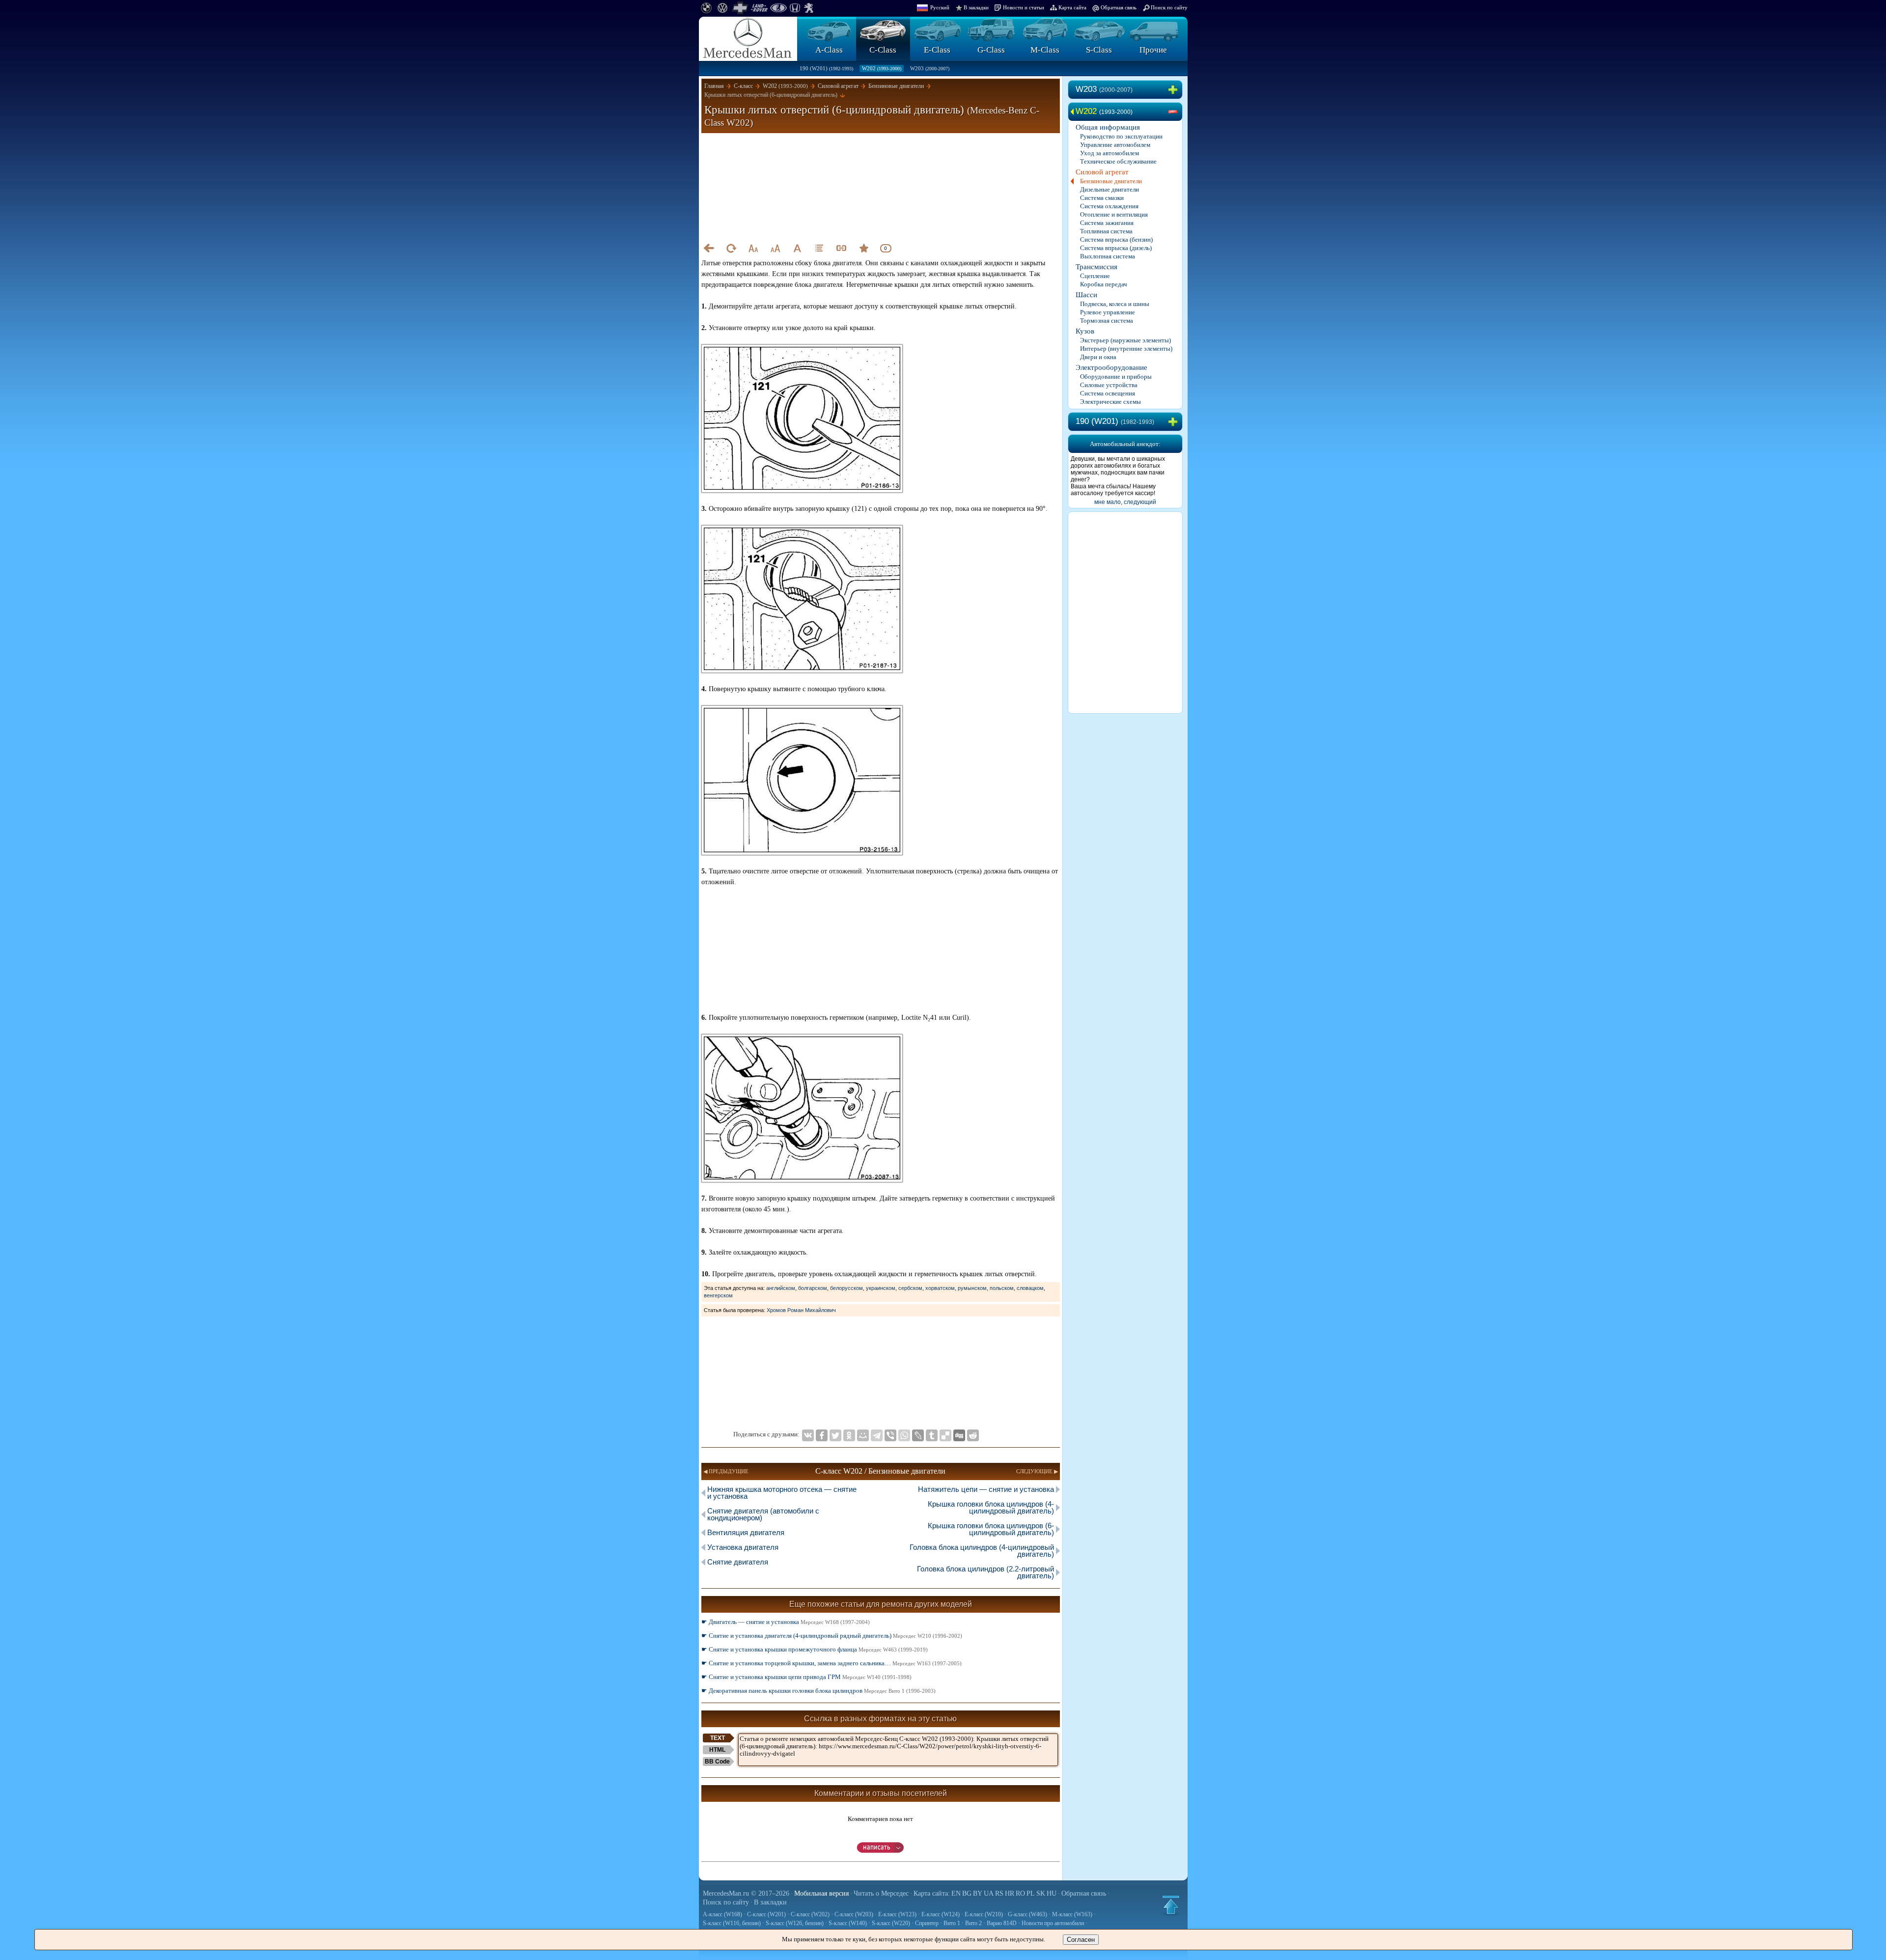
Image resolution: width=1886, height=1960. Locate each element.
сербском (910, 1288)
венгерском (718, 1295)
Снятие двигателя (738, 1562)
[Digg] (959, 1435)
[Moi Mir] (863, 1435)
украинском (881, 1288)
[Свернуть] (1175, 112)
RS (999, 1893)
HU (1052, 1893)
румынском (972, 1288)
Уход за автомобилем (1109, 153)
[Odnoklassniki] (849, 1435)
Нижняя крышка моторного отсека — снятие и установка (782, 1493)
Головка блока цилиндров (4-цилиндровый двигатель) (982, 1551)
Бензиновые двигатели (1111, 181)
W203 (930, 68)
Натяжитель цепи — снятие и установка (986, 1489)
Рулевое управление (1108, 312)
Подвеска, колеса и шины (1115, 304)
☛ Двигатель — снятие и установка (786, 1622)
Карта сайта (1072, 7)
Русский (940, 7)
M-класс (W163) (1072, 1914)
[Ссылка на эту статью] (841, 248)
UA (989, 1893)
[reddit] (973, 1435)
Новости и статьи (1024, 7)
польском (1002, 1288)
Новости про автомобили (1053, 1923)
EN (956, 1893)
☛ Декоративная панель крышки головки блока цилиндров (818, 1691)
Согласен (1081, 1940)
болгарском (813, 1288)
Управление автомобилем (1115, 145)
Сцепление (1095, 276)
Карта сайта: (932, 1893)
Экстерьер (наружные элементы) (1125, 340)
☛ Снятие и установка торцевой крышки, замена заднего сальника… (832, 1663)
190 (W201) (826, 68)
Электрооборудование (1111, 367)
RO (1020, 1893)
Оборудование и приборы (1116, 377)
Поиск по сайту (1169, 7)
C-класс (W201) (766, 1914)
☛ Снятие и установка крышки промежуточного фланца (815, 1649)
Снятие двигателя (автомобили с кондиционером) (763, 1514)
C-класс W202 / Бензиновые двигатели (880, 1471)
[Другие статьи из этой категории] (819, 248)
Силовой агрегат (1102, 172)
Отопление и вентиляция (1114, 214)
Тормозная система (1107, 321)
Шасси (1086, 295)
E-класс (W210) (984, 1914)
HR (1010, 1893)
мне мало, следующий (1125, 502)
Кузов (1085, 331)
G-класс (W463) (1027, 1914)
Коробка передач (1104, 284)
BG (967, 1893)
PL (1031, 1893)
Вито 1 (952, 1923)
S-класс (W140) (848, 1923)
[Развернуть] (1175, 90)
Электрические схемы (1110, 402)
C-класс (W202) (810, 1914)
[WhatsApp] (904, 1435)
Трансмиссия (1096, 267)
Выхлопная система (1108, 256)
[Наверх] (1171, 1905)
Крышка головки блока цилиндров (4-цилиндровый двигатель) (991, 1507)
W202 (882, 68)
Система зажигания (1107, 223)
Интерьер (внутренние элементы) (1126, 349)
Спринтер (927, 1923)
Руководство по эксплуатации (1121, 136)
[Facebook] (822, 1435)
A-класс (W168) (722, 1914)
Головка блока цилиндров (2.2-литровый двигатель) (985, 1572)
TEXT (718, 1738)
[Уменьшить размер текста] (753, 248)
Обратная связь (1119, 7)
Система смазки (1102, 198)
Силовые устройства (1109, 385)
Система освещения (1108, 393)
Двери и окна (1098, 357)
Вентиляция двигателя (746, 1532)
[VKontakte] (808, 1435)
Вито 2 (973, 1923)
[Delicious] (945, 1435)
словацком (1030, 1288)
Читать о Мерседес (881, 1893)
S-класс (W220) (891, 1923)
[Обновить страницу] (731, 248)
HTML (717, 1750)
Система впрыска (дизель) (1116, 248)
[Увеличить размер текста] (775, 248)
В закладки (976, 7)
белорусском (846, 1288)
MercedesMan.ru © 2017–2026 (746, 1893)
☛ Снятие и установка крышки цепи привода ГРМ (806, 1677)
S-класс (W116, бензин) (732, 1923)
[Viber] (890, 1435)
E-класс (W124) (941, 1914)
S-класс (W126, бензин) (795, 1923)
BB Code (717, 1762)
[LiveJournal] (918, 1435)
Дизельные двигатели (1109, 189)
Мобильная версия (821, 1893)
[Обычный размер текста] (797, 248)
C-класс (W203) (854, 1914)
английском (781, 1288)
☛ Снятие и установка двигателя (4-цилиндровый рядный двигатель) (832, 1636)
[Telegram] (877, 1435)
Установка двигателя (743, 1547)
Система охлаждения (1109, 206)
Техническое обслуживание (1118, 161)
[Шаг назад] (709, 248)
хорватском (940, 1288)
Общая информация (1108, 127)
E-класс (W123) (897, 1914)
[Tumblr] (932, 1435)
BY (978, 1893)
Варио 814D (1002, 1923)
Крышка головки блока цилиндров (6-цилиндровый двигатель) (991, 1529)
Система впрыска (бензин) (1116, 239)
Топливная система (1106, 231)
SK (1041, 1893)
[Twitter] (835, 1435)
